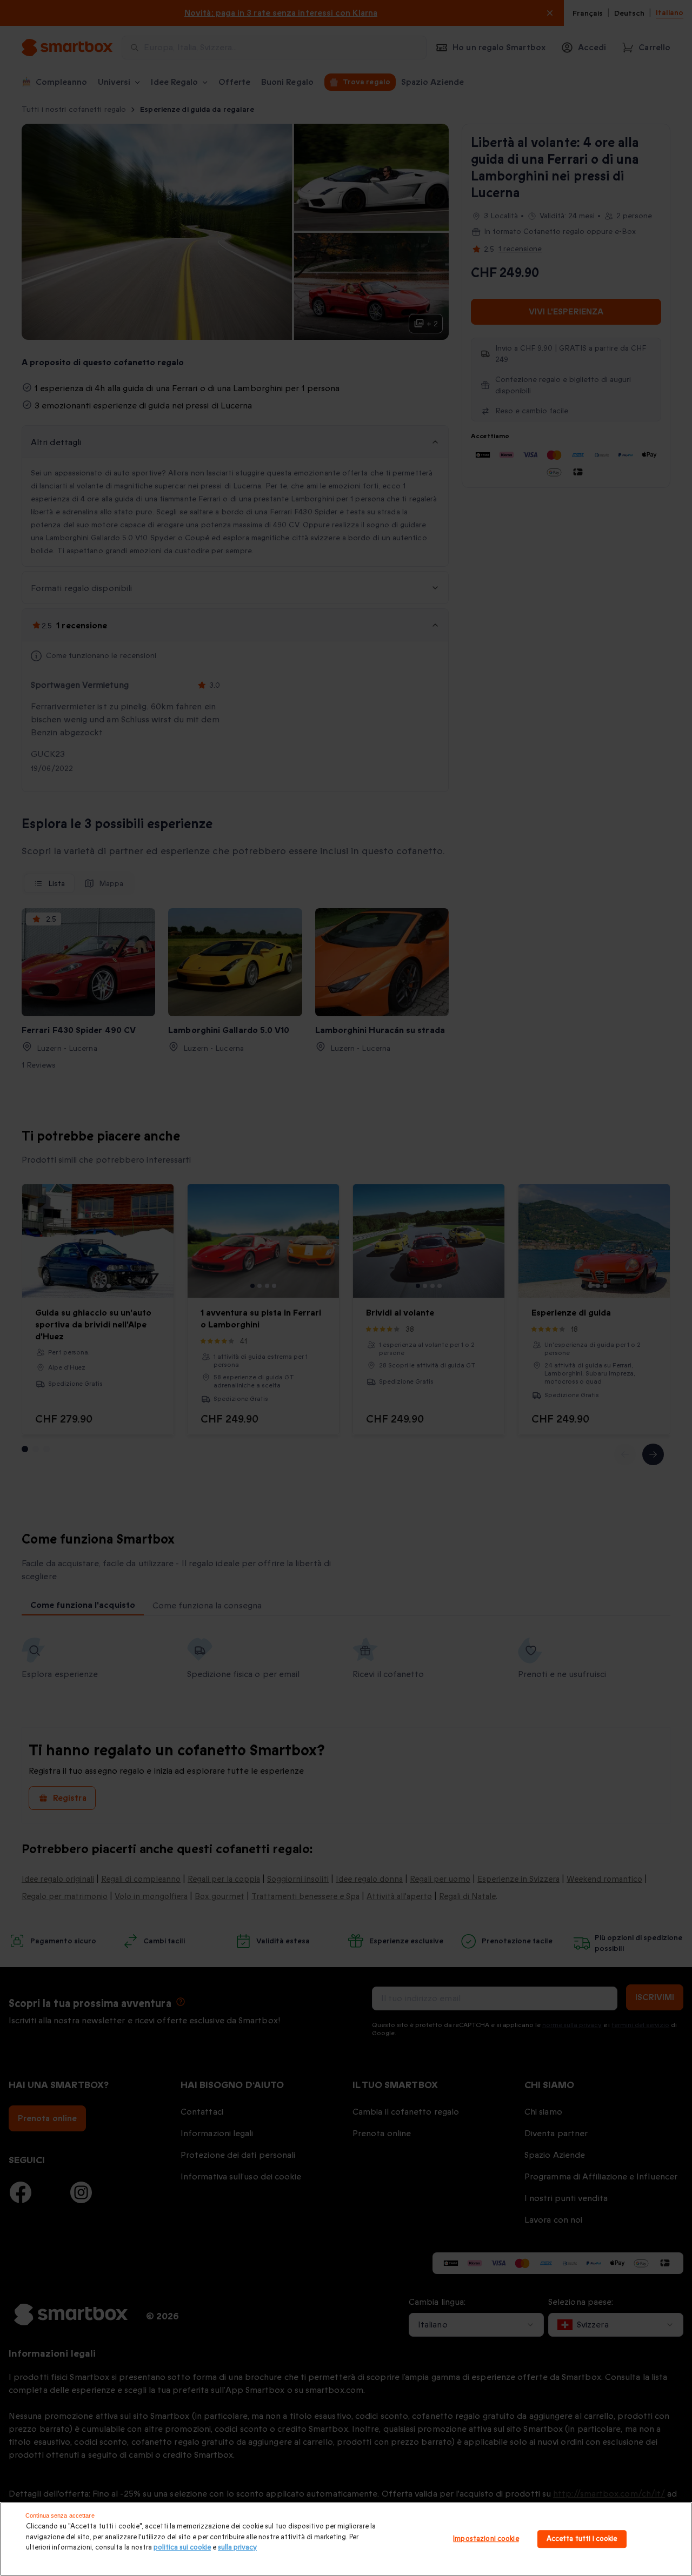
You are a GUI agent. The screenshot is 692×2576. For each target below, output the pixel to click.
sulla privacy (237, 2547)
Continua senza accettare (60, 2515)
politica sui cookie (182, 2547)
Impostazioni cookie (486, 2539)
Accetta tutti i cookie (582, 2539)
